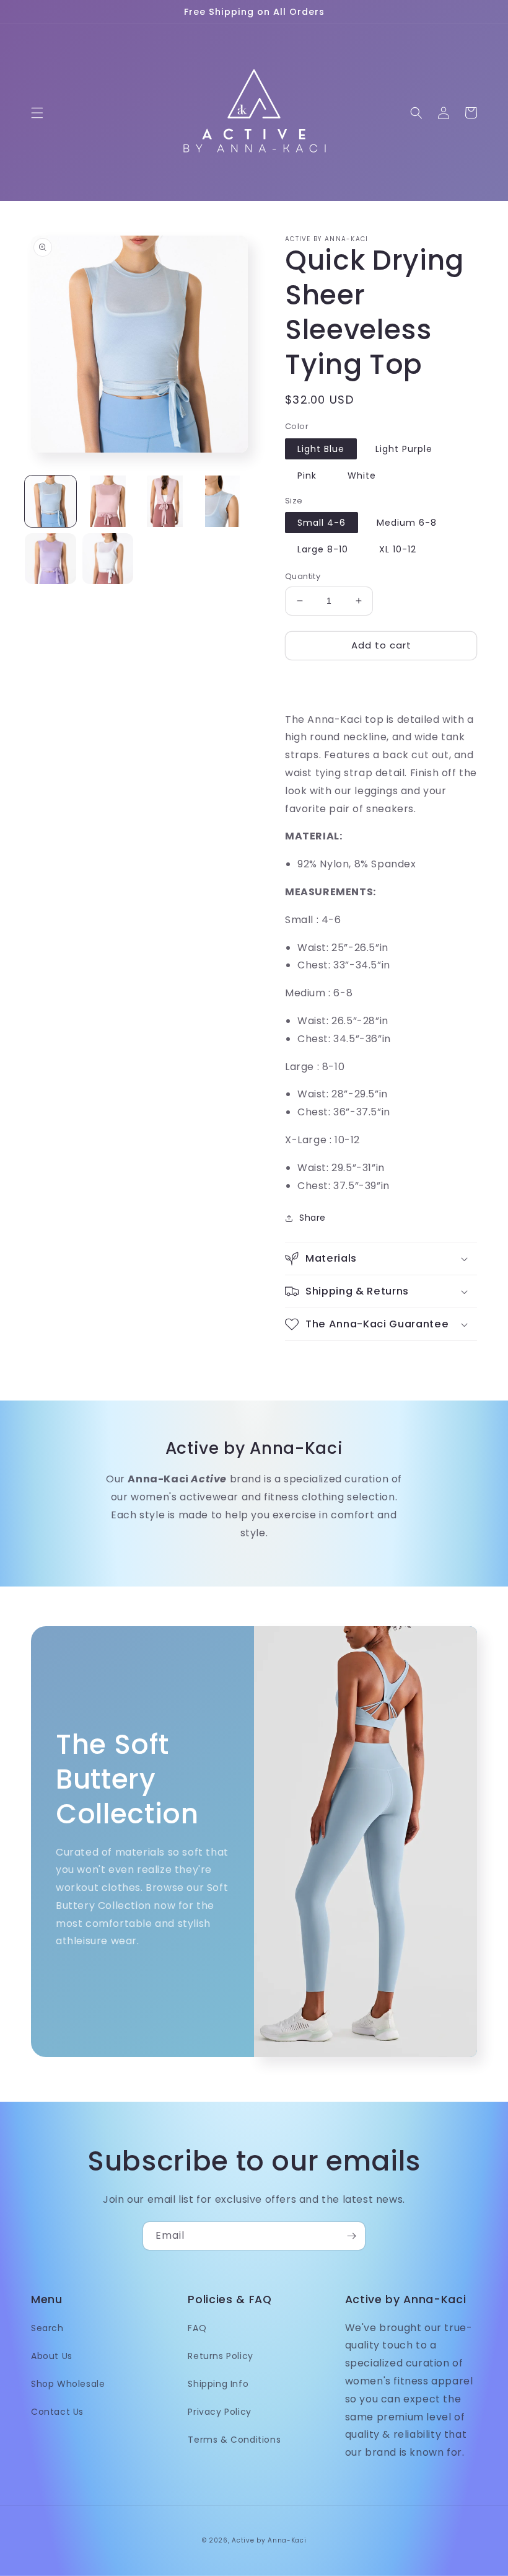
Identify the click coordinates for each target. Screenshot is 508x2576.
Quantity (303, 576)
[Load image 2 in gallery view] (108, 501)
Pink (307, 476)
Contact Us (57, 2412)
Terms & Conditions (234, 2440)
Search (47, 2328)
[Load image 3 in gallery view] (165, 501)
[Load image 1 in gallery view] (50, 501)
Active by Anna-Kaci (269, 2540)
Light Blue (321, 449)
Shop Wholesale (68, 2384)
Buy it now (381, 681)
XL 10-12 (398, 549)
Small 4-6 (322, 523)
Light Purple (404, 449)
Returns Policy (220, 2356)
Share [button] (313, 1218)
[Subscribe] (351, 2236)
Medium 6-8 (407, 523)
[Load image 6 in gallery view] (108, 559)
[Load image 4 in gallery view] (223, 501)
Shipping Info (218, 2384)
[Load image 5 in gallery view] (50, 559)
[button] (37, 113)
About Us (52, 2356)
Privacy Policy (219, 2412)
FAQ (197, 2328)
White (362, 476)
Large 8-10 (323, 549)
